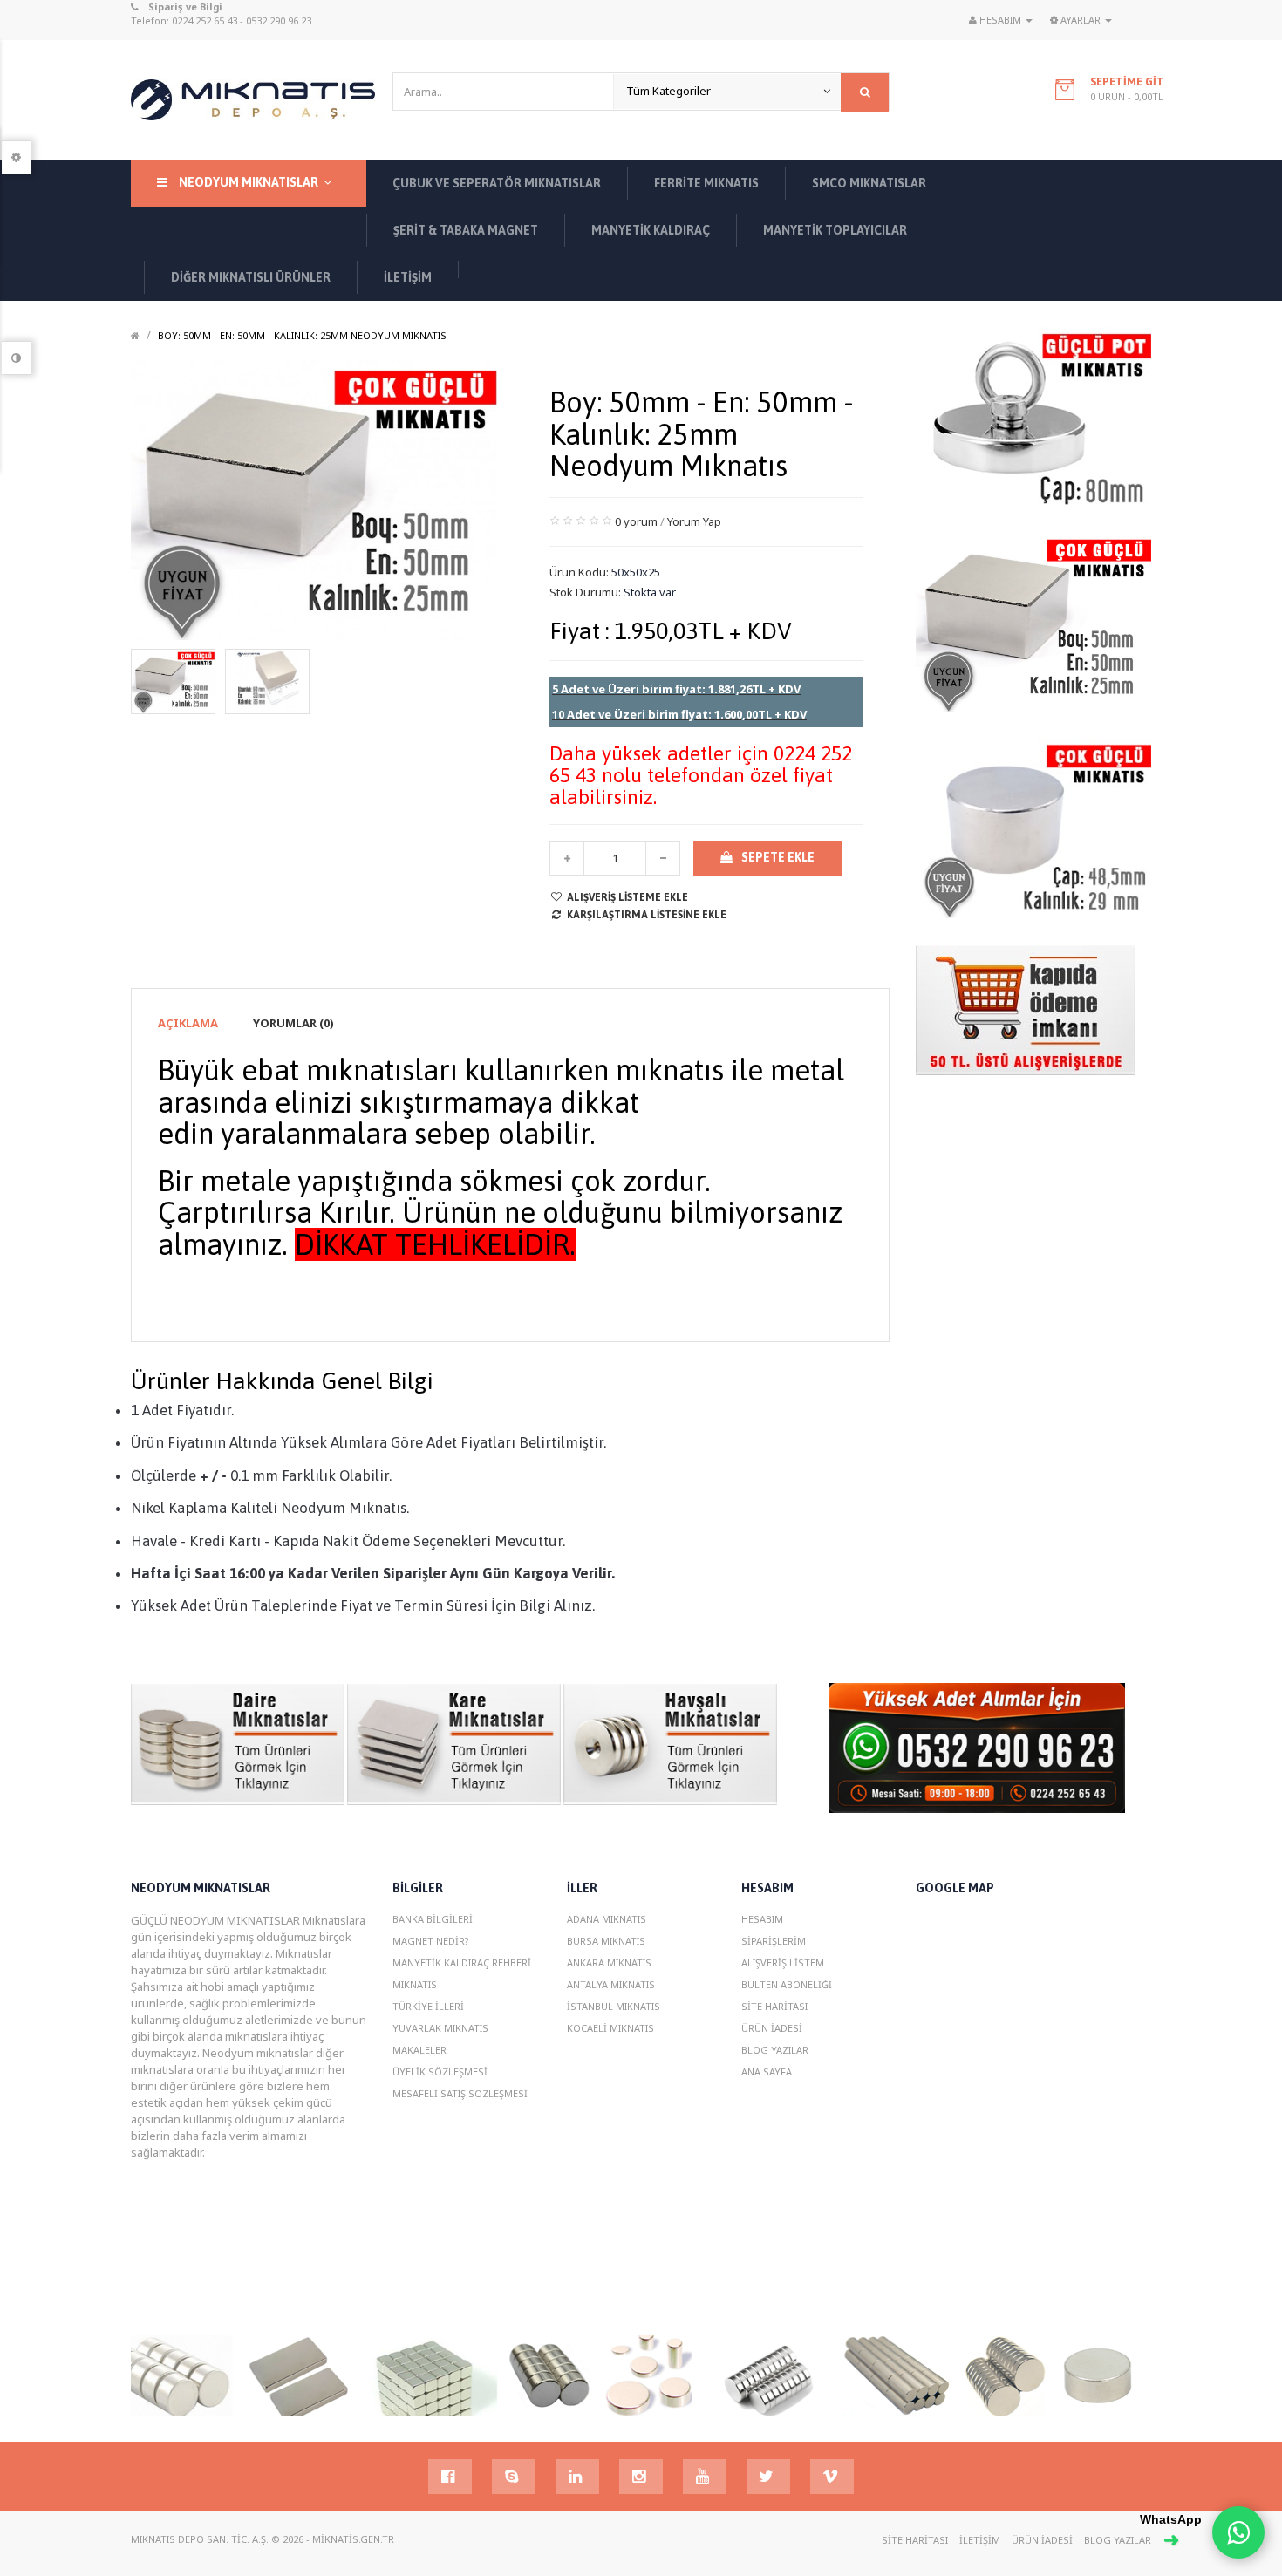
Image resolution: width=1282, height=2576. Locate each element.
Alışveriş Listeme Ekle (627, 897)
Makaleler (419, 2050)
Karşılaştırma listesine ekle (647, 915)
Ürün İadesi (772, 2028)
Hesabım (762, 1919)
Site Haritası (774, 2006)
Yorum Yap (694, 521)
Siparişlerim (774, 1941)
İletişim (980, 2540)
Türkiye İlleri (428, 2006)
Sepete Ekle (778, 857)
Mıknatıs (415, 1984)
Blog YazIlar (775, 2050)
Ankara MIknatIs (609, 1963)
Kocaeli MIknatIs (610, 2028)
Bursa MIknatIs (606, 1941)
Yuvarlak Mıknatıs (440, 2028)
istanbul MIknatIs (614, 2006)
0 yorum (636, 521)
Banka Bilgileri (433, 1919)
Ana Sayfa (767, 2072)
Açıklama (188, 1023)
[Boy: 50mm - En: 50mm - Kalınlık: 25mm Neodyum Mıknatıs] (173, 680)
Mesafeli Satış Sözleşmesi (460, 2093)
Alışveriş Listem (783, 1963)
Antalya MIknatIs (611, 1984)
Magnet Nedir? (431, 1941)
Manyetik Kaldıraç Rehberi (462, 1963)
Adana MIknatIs (607, 1919)
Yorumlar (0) (293, 1023)
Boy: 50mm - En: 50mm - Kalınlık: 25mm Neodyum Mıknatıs (302, 335)
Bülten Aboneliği (787, 1984)
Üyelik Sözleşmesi (440, 2072)
